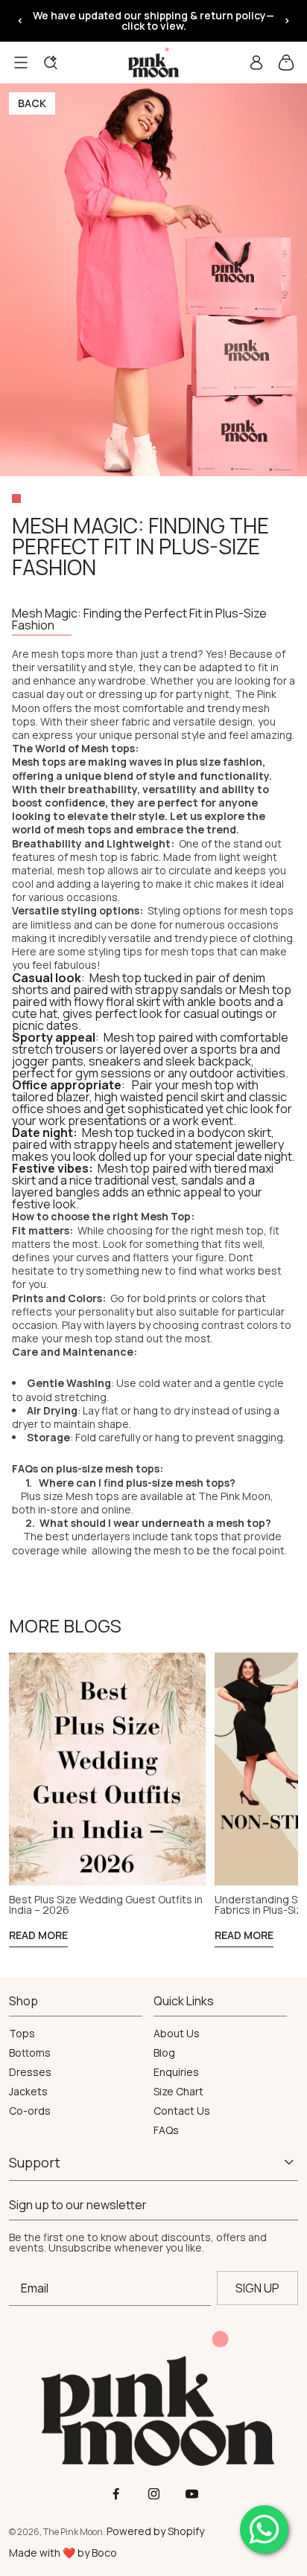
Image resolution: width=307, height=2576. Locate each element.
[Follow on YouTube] (192, 2494)
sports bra (229, 1049)
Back (32, 103)
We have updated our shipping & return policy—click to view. (153, 20)
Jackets (28, 2092)
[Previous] (20, 21)
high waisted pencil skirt (159, 1097)
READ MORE (38, 1935)
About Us (177, 2034)
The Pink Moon (234, 1496)
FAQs (166, 2130)
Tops (22, 2034)
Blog (164, 2053)
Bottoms (30, 2053)
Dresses (30, 2072)
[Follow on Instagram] (154, 2494)
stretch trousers (58, 1049)
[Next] (287, 21)
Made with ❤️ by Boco (63, 2553)
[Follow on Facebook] (116, 2494)
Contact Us (182, 2111)
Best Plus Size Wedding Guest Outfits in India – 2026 (106, 1905)
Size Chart (178, 2092)
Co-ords (30, 2111)
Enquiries (176, 2072)
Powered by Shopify (155, 2531)
